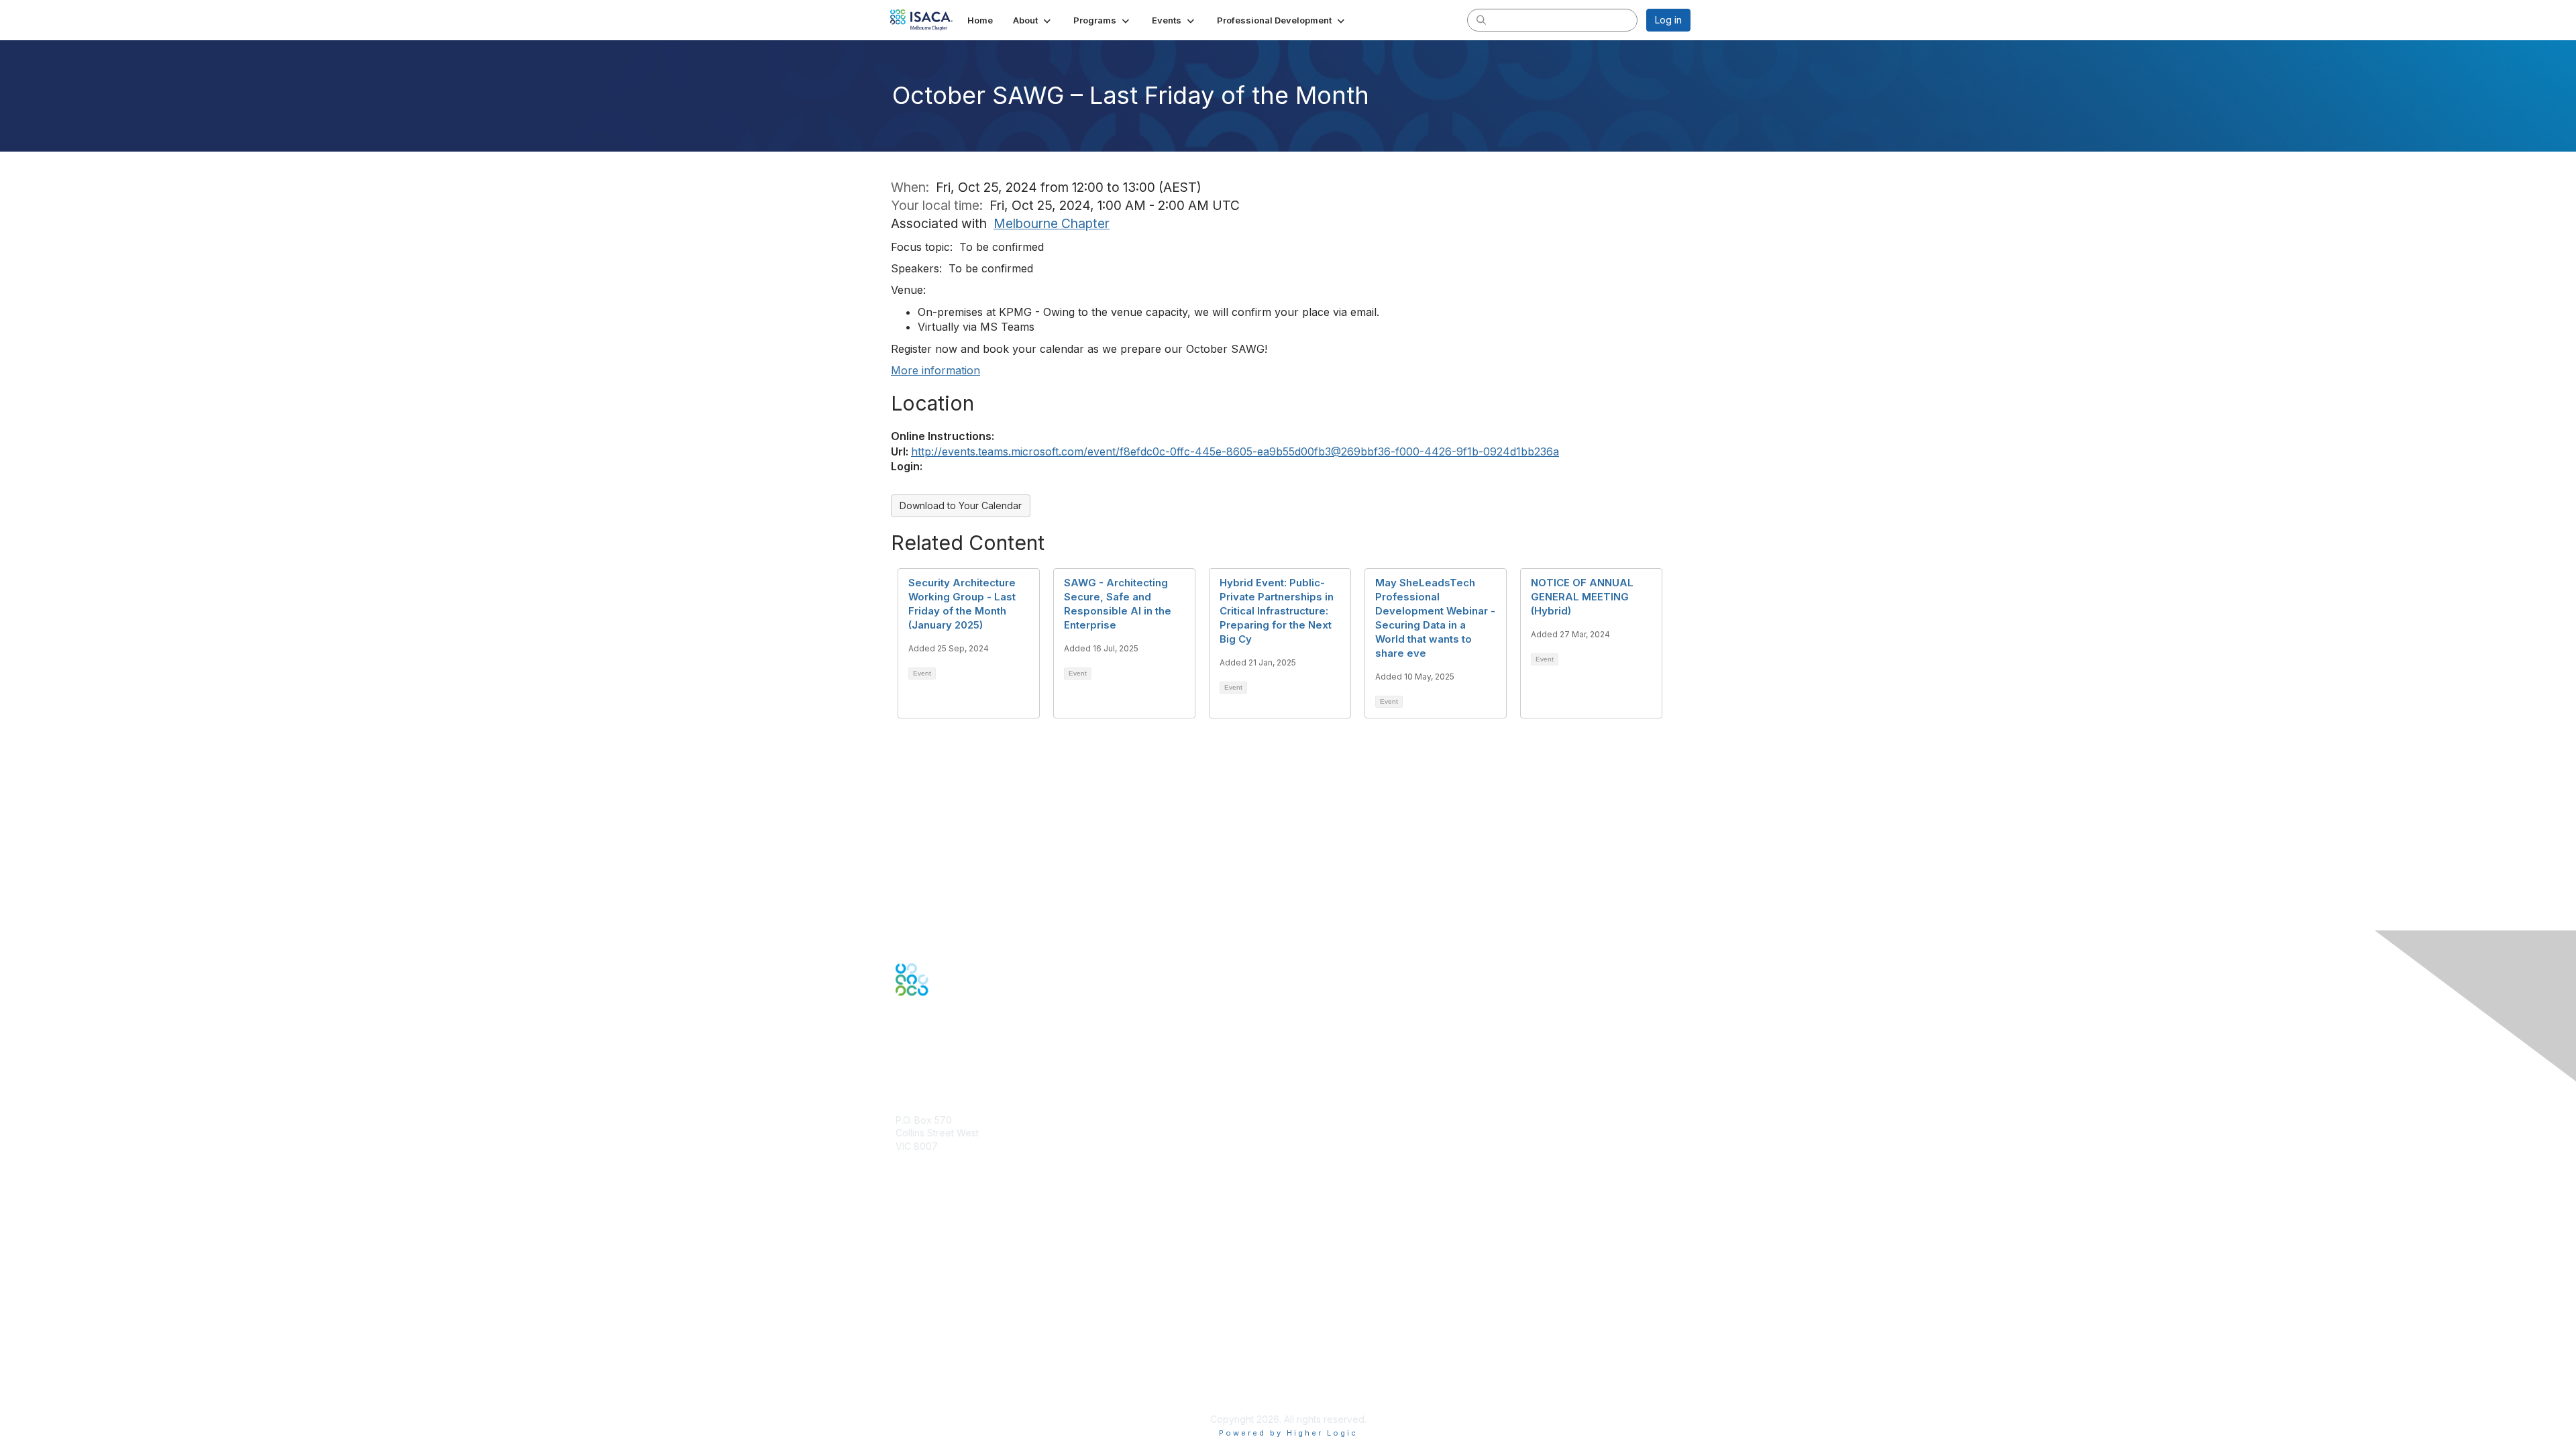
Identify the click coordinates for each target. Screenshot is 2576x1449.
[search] (1481, 19)
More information (935, 370)
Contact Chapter (932, 1166)
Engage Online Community (955, 1062)
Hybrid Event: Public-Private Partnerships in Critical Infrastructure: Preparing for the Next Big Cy (1277, 611)
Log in (1668, 20)
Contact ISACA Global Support (963, 1270)
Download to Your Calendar (961, 505)
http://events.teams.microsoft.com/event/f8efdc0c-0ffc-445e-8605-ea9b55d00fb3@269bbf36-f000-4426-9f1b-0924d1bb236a (1235, 451)
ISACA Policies (927, 1353)
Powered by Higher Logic (1288, 1433)
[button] (1033, 20)
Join (905, 1223)
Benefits (914, 1236)
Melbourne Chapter (1052, 223)
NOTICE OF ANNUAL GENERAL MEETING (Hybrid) (1582, 597)
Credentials (921, 1249)
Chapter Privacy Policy (946, 1399)
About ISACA (923, 1327)
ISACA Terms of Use (940, 1366)
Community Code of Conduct (960, 1340)
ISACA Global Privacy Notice (958, 1380)
